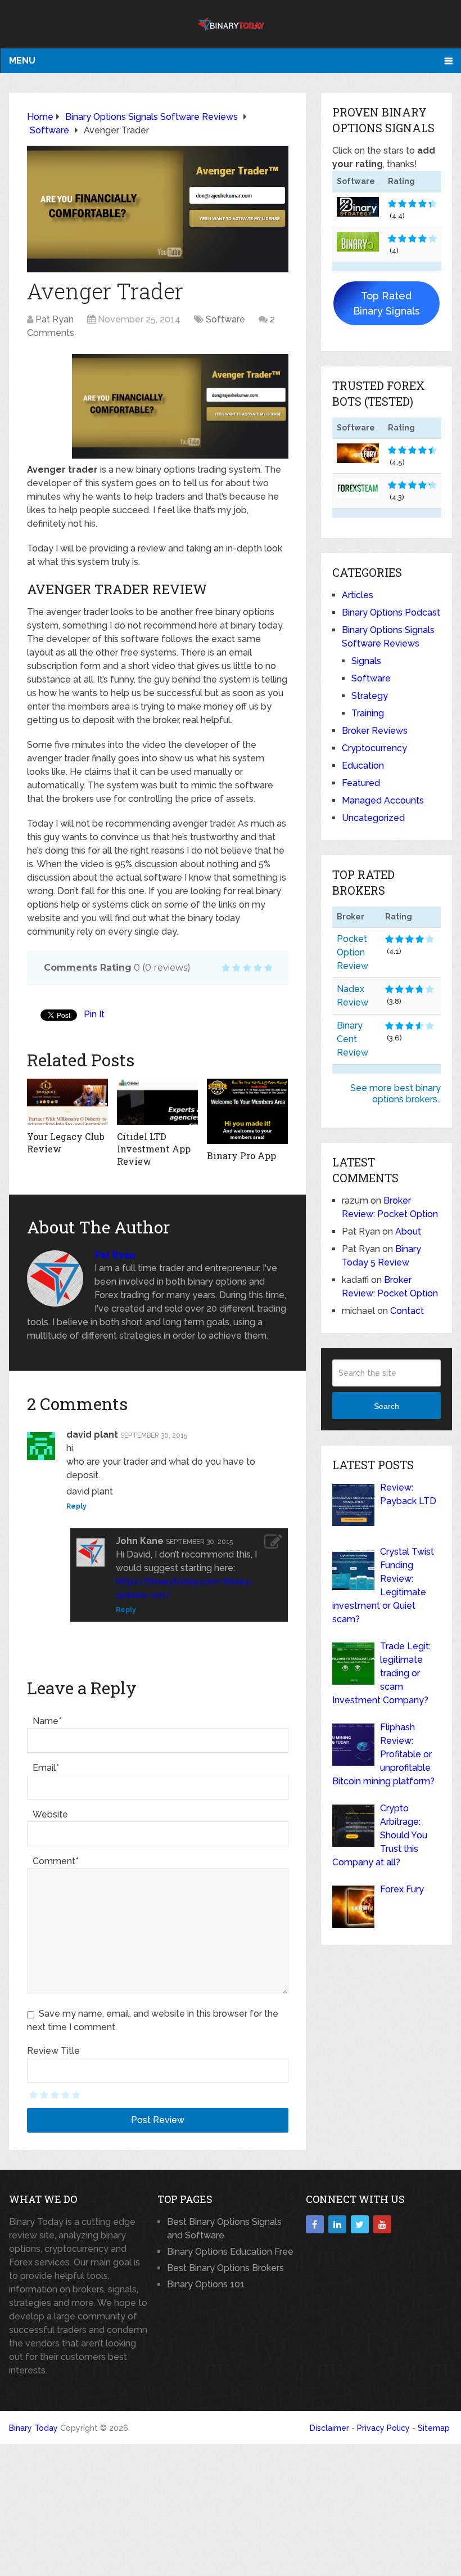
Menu (22, 60)
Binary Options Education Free (230, 2252)
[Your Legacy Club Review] (67, 1101)
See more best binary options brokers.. (396, 1094)
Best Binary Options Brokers (225, 2268)
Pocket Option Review (352, 952)
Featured (361, 783)
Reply (76, 1506)
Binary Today (33, 2428)
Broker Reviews (375, 731)
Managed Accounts (383, 800)
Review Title (53, 2051)
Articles (358, 595)
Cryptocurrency (374, 748)
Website (50, 1814)
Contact (407, 1311)
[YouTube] (382, 2224)
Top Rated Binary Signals (387, 303)
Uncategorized (373, 818)
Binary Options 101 (206, 2284)
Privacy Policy (383, 2428)
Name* (47, 1721)
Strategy (370, 696)
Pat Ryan (55, 319)
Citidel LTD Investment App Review (154, 1149)
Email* (46, 1768)
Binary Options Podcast (391, 612)
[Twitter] (360, 2224)
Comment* (56, 1861)
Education (363, 766)
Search (387, 1406)
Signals (366, 661)
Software (225, 319)
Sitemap (434, 2428)
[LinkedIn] (337, 2224)
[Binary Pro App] (247, 1111)
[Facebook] (315, 2224)
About (408, 1231)
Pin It (94, 1014)
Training (368, 713)
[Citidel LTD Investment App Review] (157, 1101)
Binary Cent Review (352, 1039)
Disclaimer (329, 2428)
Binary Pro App (241, 1155)
